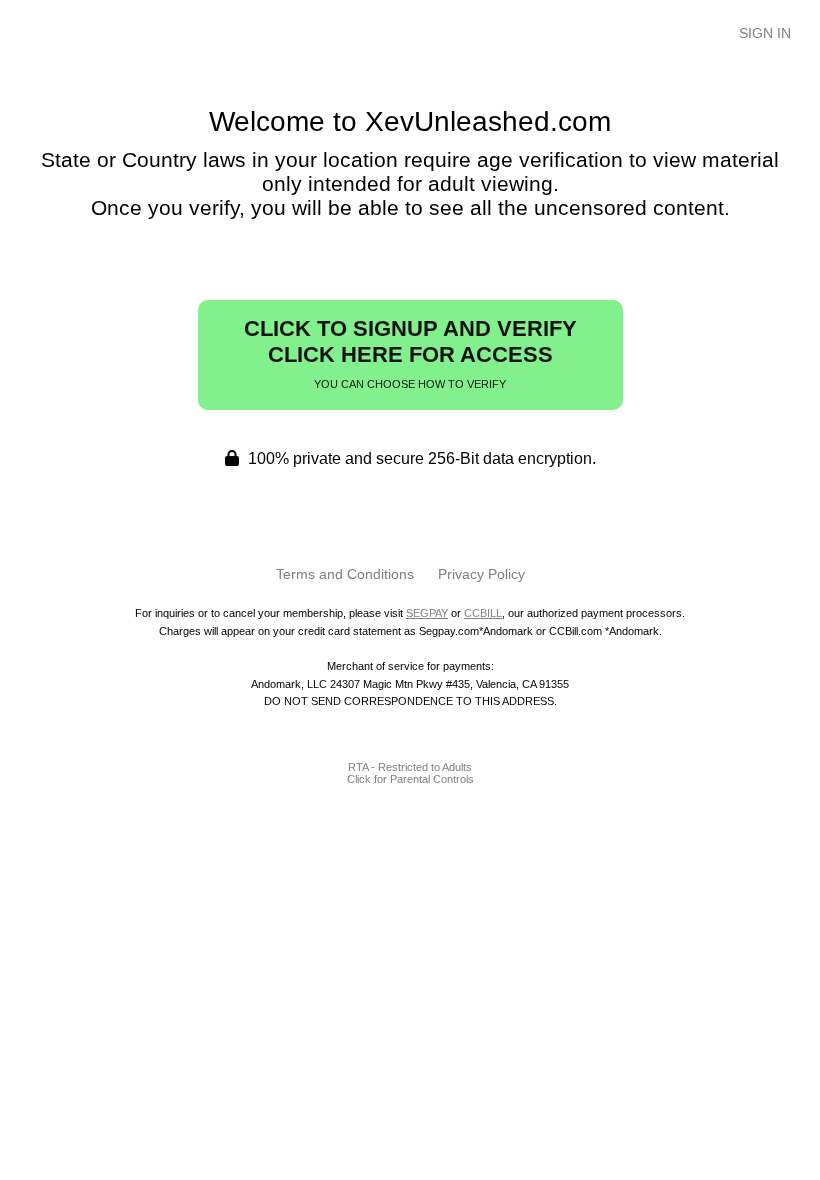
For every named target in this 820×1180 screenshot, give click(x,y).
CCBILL (483, 613)
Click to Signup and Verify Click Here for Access (410, 353)
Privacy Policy (481, 574)
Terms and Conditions (345, 574)
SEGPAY (427, 613)
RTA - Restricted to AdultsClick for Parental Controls (410, 773)
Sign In (765, 33)
